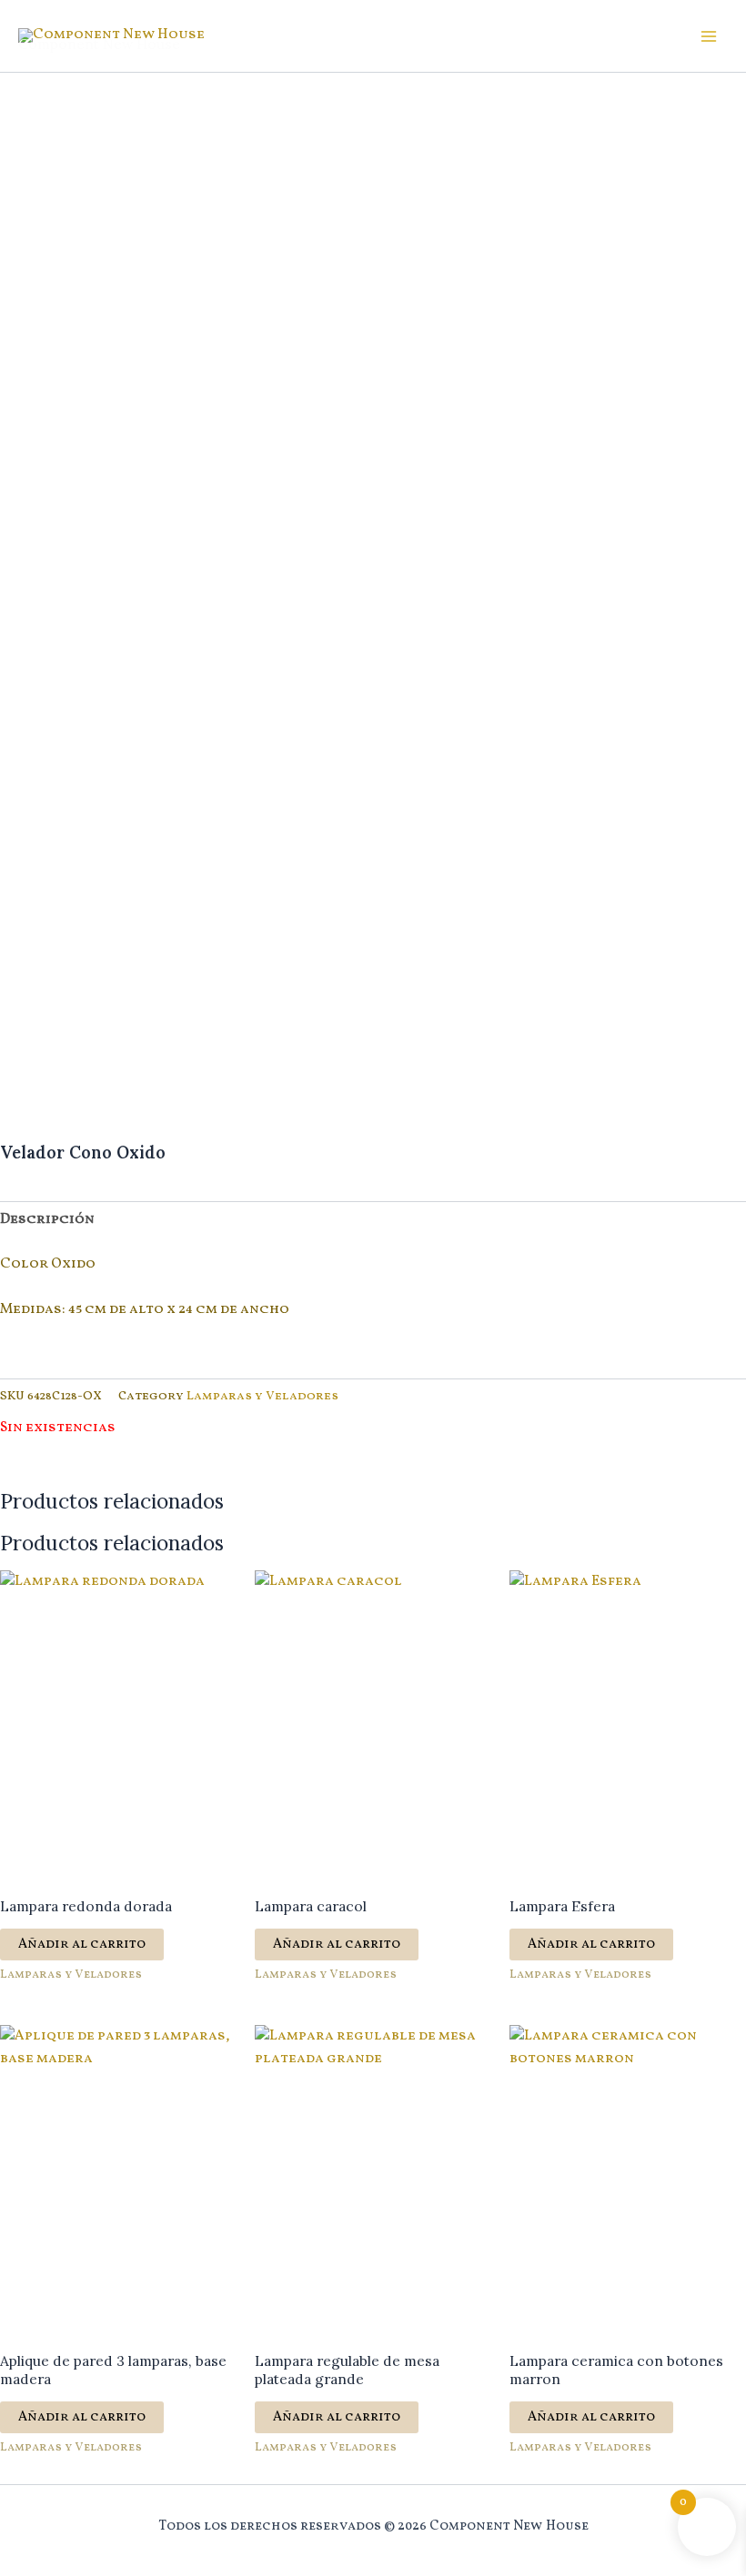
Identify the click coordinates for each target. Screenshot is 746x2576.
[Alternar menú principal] (709, 36)
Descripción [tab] (47, 1219)
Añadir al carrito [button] (82, 1944)
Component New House (99, 44)
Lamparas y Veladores (262, 1396)
